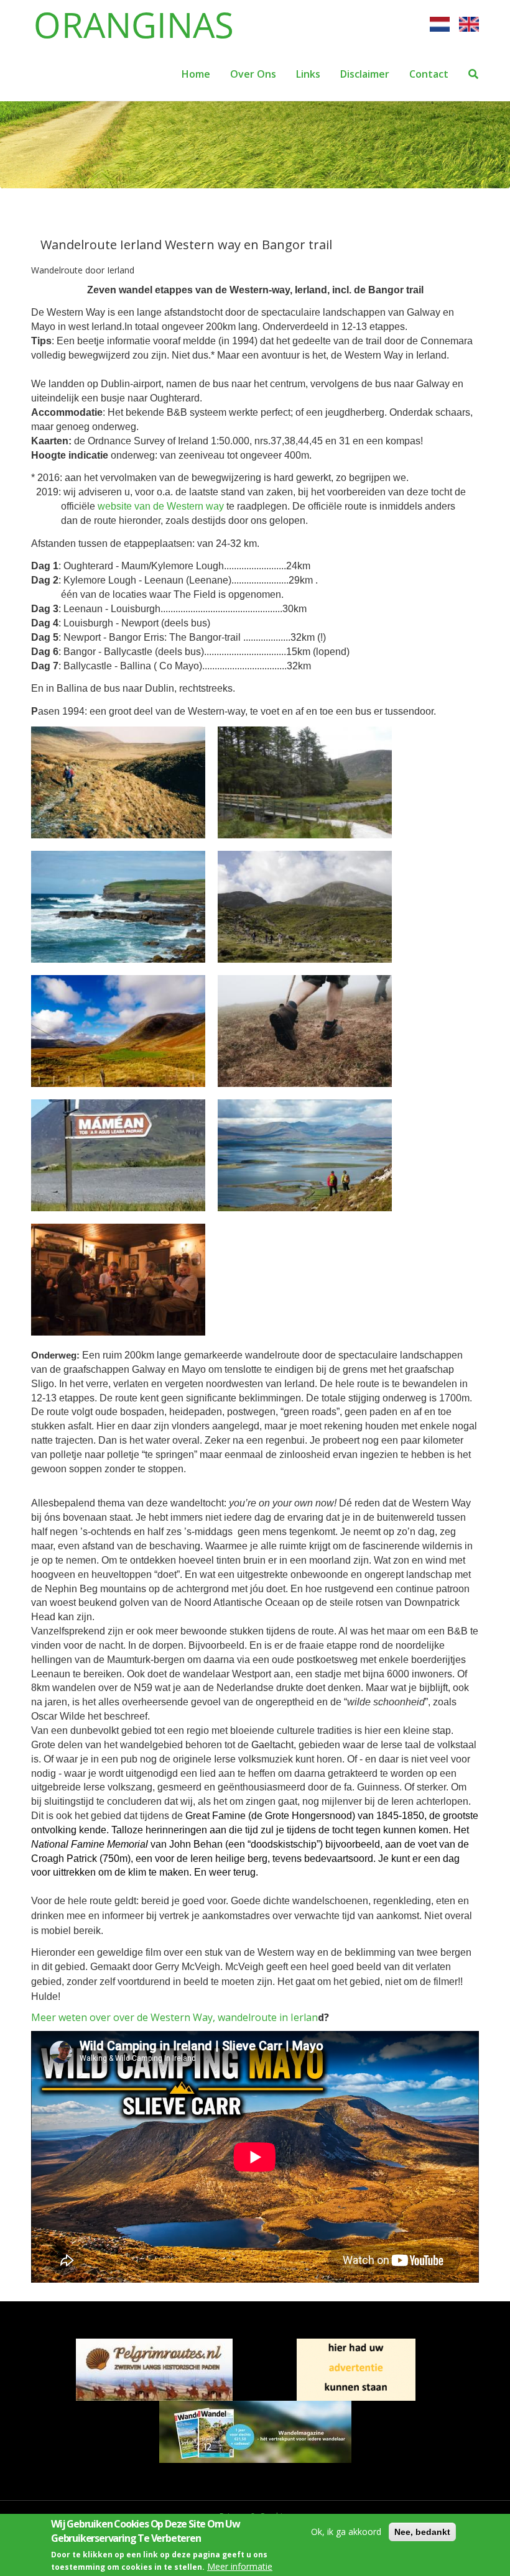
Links (308, 74)
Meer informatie (240, 2566)
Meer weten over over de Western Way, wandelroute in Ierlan (174, 2017)
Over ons (253, 74)
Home (196, 74)
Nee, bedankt (422, 2532)
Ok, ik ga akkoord (346, 2532)
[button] (124, 788)
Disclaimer (365, 74)
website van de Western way (161, 506)
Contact (429, 74)
